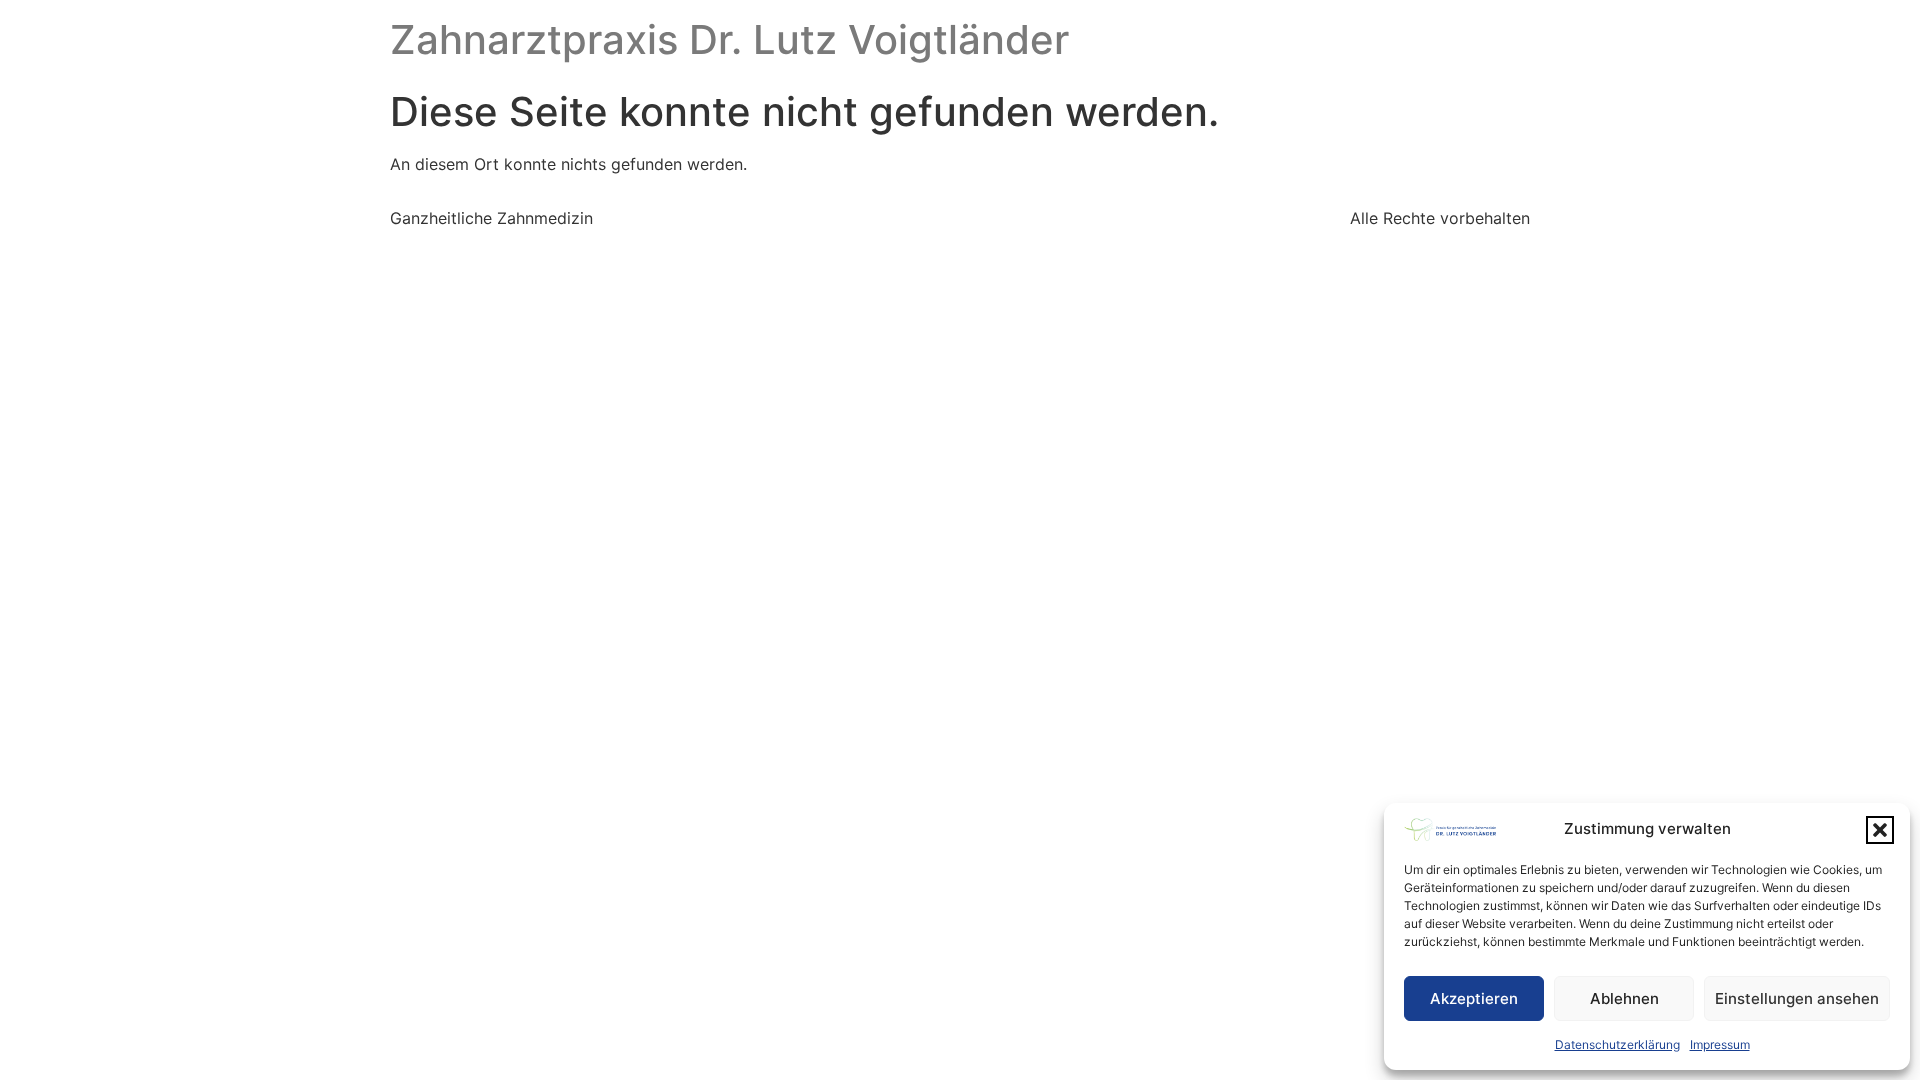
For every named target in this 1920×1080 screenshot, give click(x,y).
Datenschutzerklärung (1617, 1044)
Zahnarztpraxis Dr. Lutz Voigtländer (729, 39)
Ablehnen (1624, 998)
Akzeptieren (1474, 998)
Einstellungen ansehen (1797, 998)
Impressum (1720, 1044)
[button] (1880, 830)
